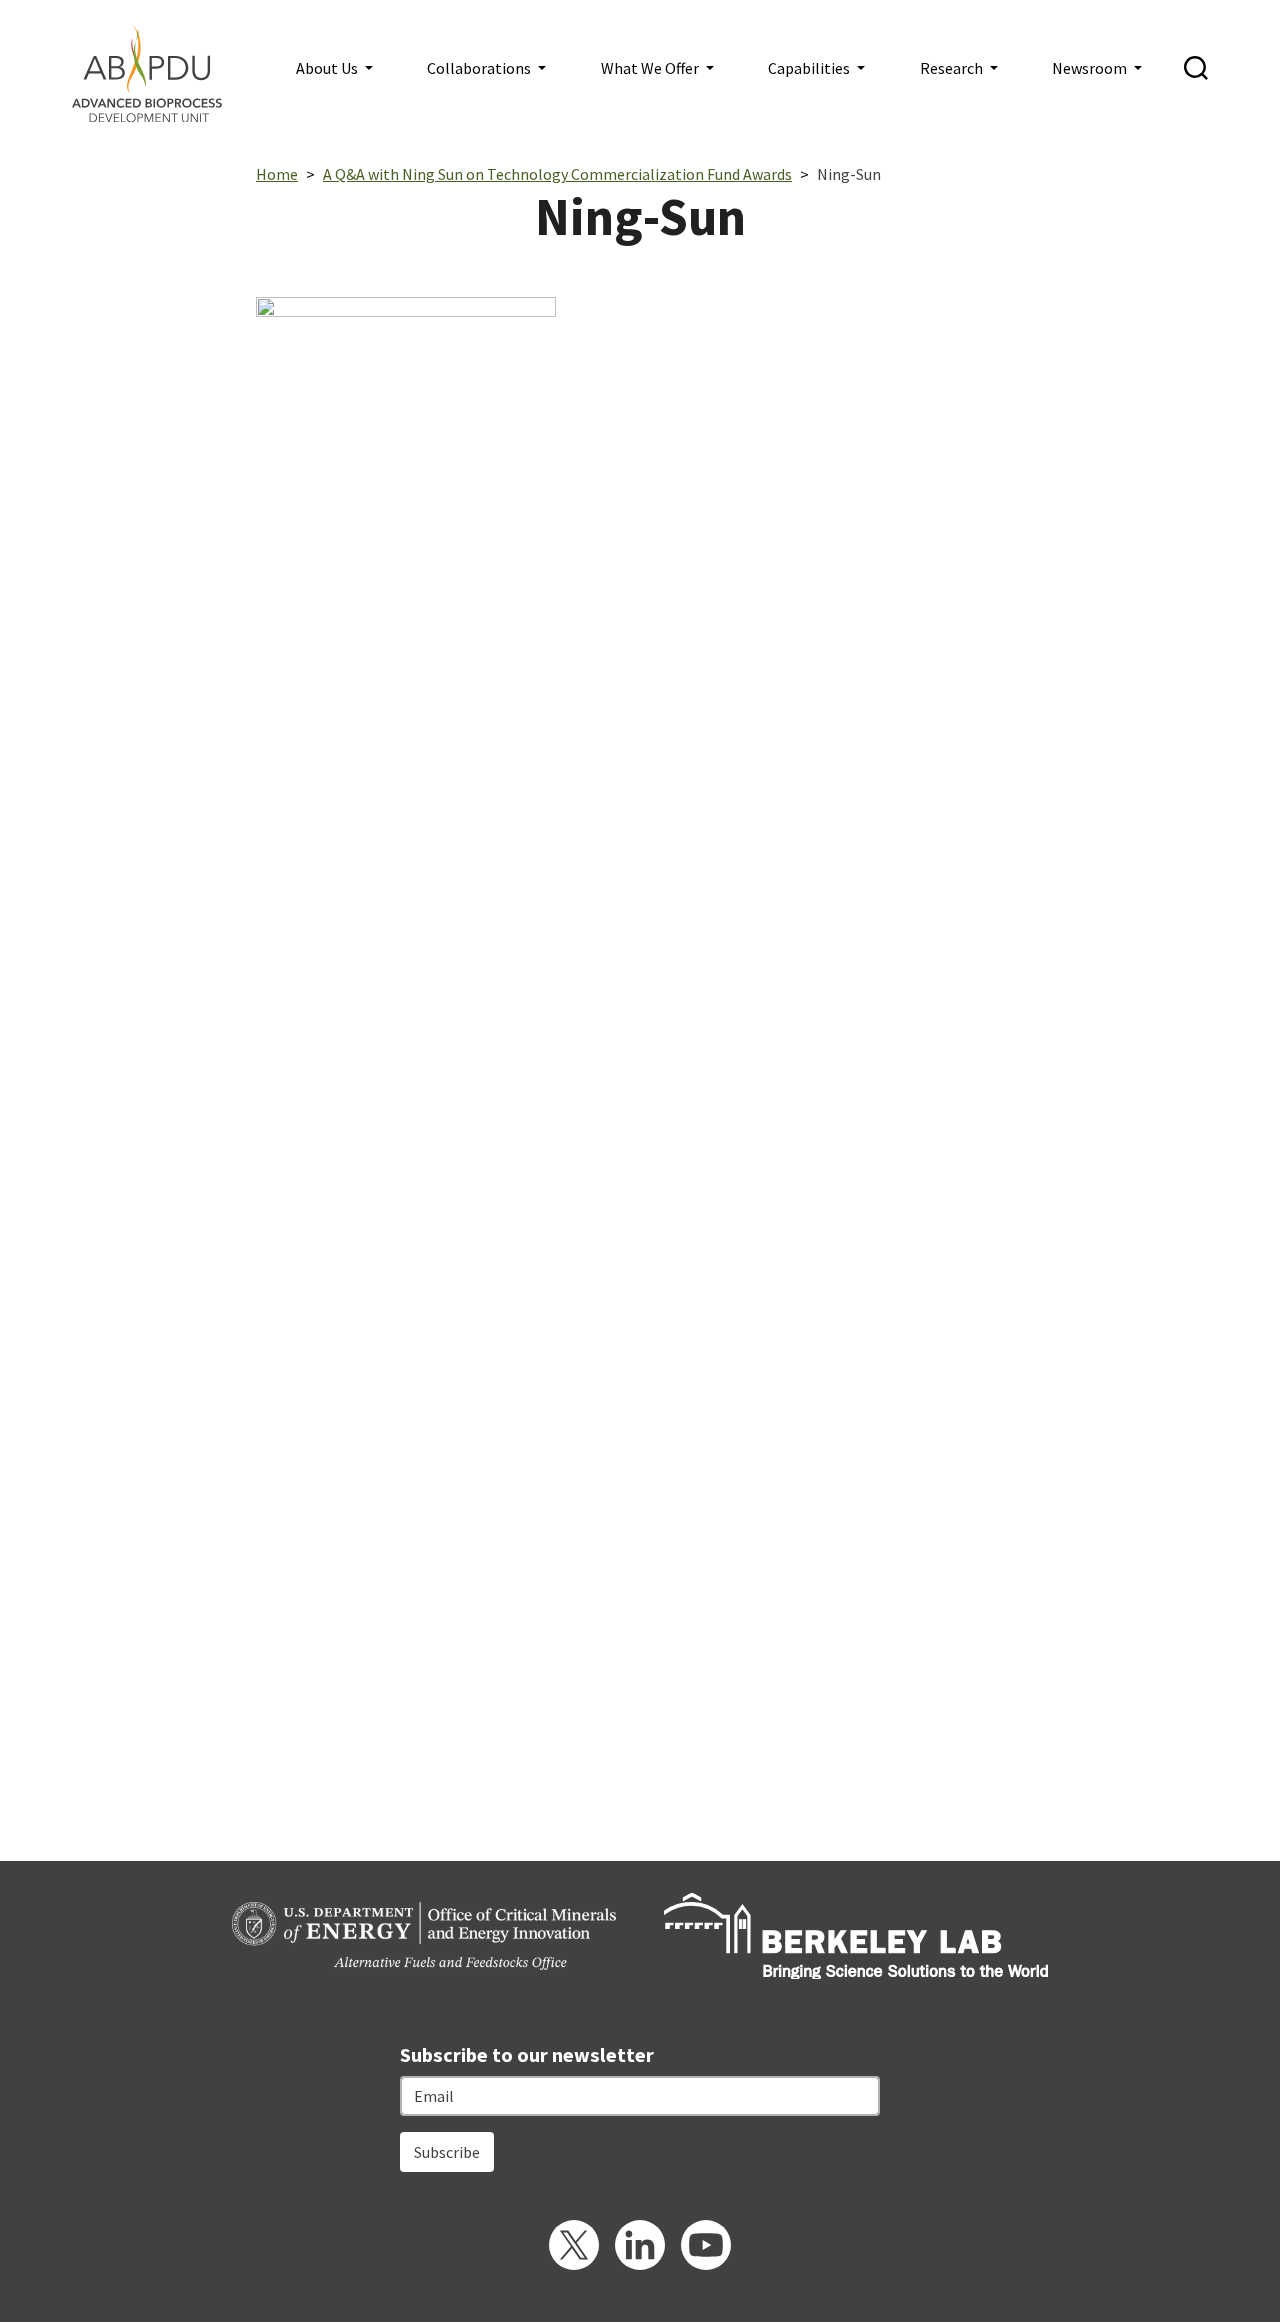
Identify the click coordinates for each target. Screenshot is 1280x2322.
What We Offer (651, 68)
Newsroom (1091, 68)
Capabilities (810, 68)
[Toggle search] (1196, 68)
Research (953, 68)
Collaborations (480, 68)
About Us (328, 68)
